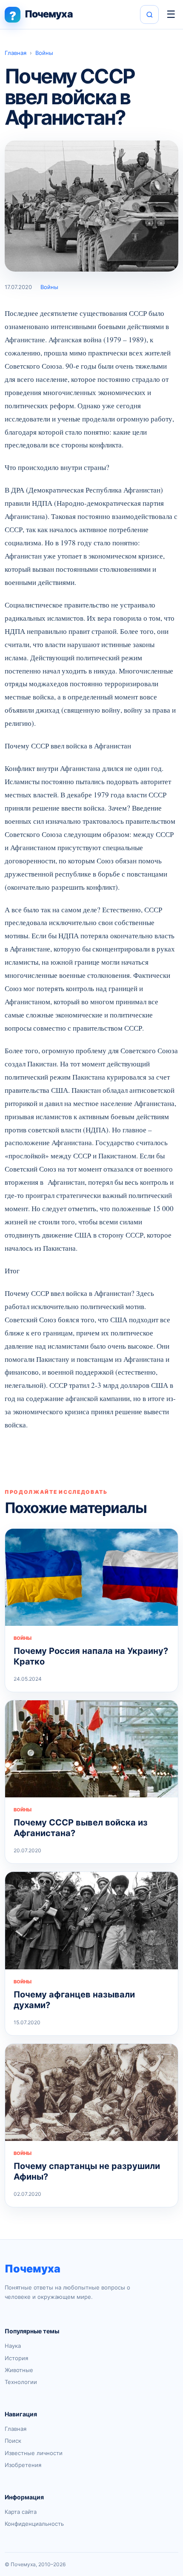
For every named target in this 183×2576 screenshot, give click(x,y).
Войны (44, 53)
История (16, 2358)
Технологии (21, 2382)
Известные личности (34, 2453)
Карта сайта (21, 2512)
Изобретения (23, 2465)
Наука (13, 2346)
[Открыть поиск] (149, 14)
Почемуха (33, 2269)
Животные (19, 2370)
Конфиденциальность (34, 2524)
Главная (16, 53)
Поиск (13, 2441)
